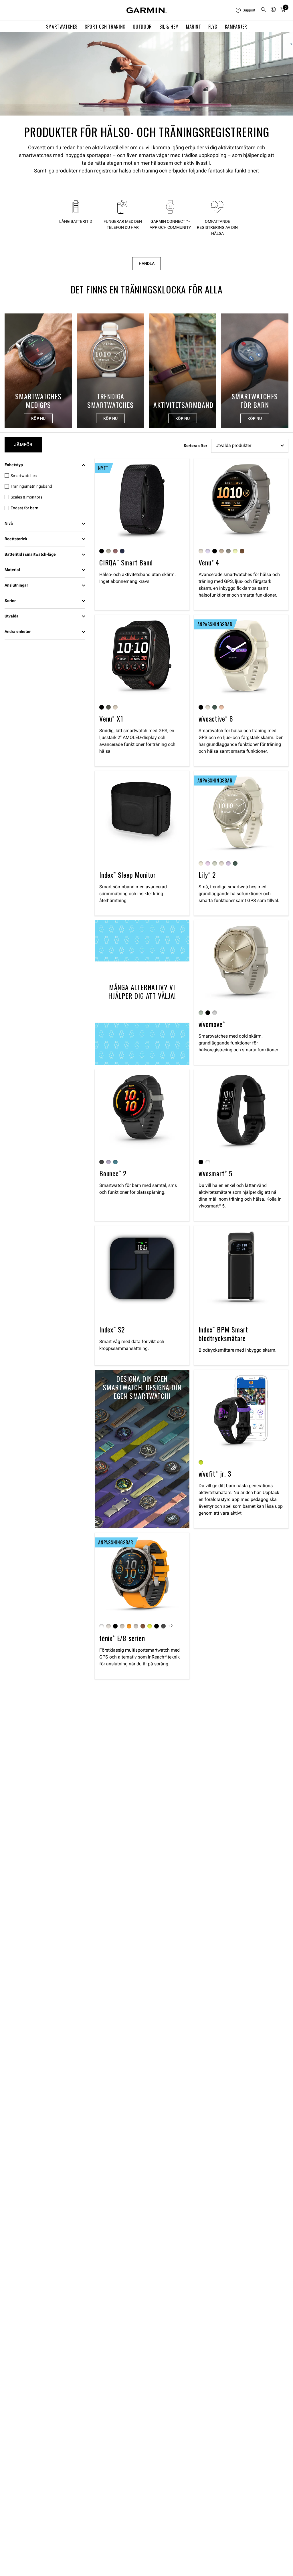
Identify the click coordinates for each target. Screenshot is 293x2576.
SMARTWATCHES (62, 27)
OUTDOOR (142, 27)
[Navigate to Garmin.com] (146, 10)
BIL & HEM (169, 27)
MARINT (194, 27)
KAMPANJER (236, 27)
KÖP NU (38, 418)
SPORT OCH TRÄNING (105, 27)
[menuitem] (246, 10)
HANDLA (147, 264)
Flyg (213, 27)
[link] (146, 74)
